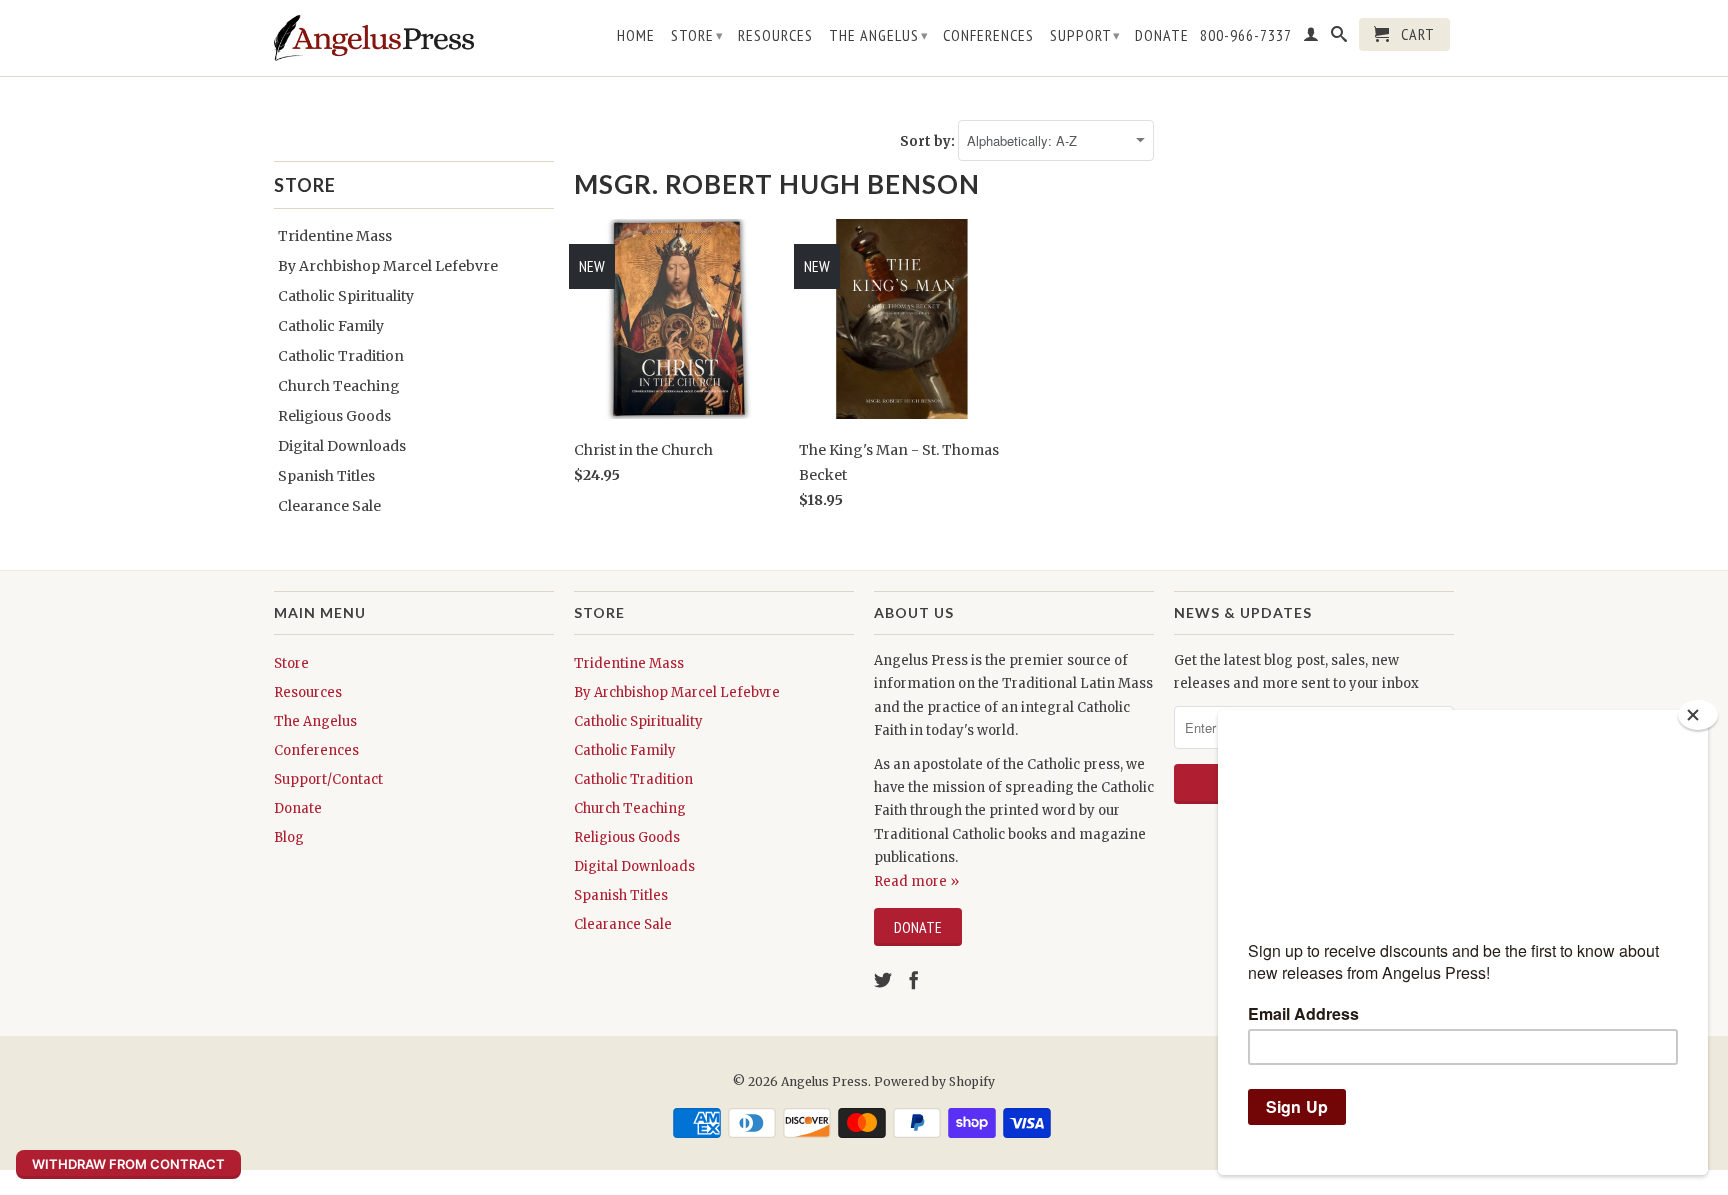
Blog (289, 837)
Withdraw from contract (128, 1164)
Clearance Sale (329, 506)
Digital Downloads (342, 446)
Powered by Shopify (934, 1081)
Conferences (988, 35)
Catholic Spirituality (346, 296)
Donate (1162, 35)
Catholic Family (331, 326)
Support (1085, 35)
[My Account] (1311, 38)
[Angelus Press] (374, 38)
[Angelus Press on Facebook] (914, 980)
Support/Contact (328, 779)
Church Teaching (339, 386)
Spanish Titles (326, 476)
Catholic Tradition (341, 356)
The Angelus (879, 35)
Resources (775, 35)
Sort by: (929, 141)
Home (636, 35)
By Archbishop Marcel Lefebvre (388, 266)
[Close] (1698, 715)
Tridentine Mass (335, 236)
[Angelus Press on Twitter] (883, 980)
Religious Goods (334, 416)
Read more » (916, 881)
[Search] (1339, 38)
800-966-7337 (1246, 35)
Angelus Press (824, 1081)
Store (697, 35)
